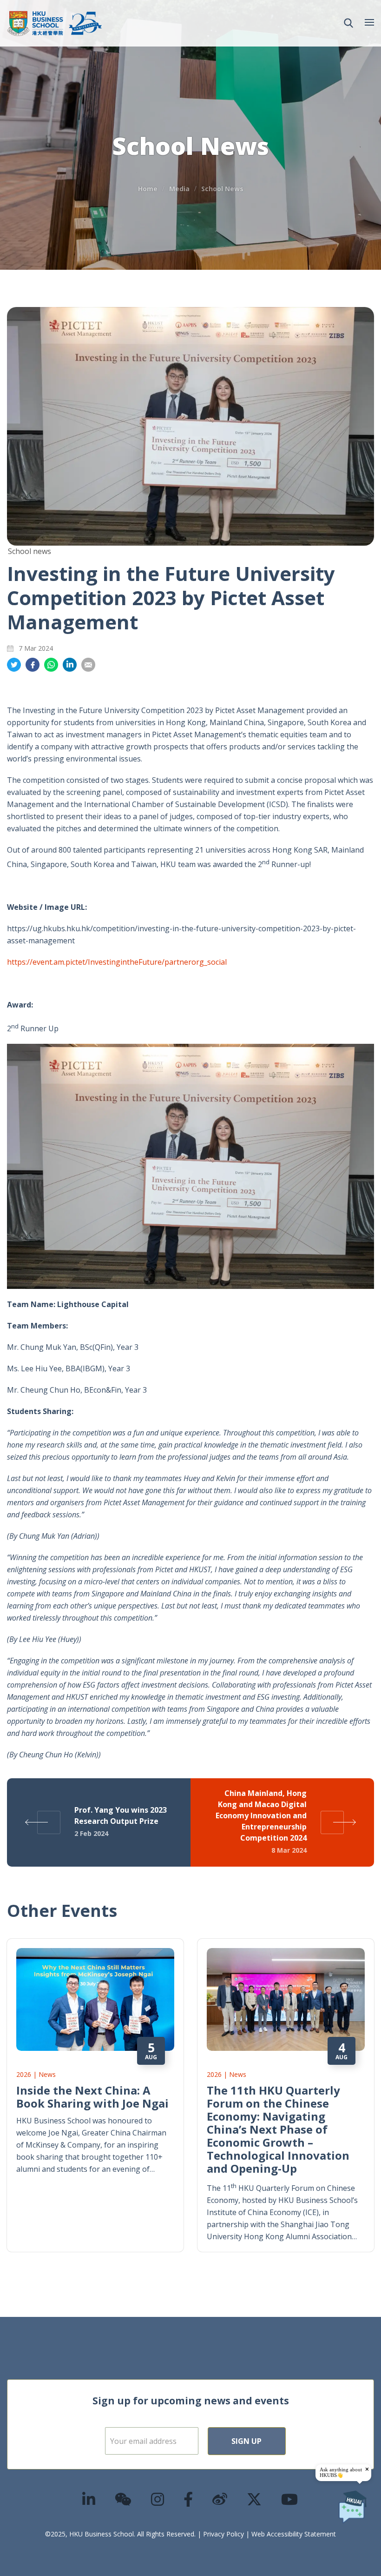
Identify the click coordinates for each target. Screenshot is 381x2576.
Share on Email (88, 665)
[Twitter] (255, 2499)
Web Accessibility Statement (294, 2534)
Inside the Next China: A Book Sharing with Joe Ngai (92, 2097)
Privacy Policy (223, 2534)
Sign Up (246, 2441)
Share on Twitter (14, 665)
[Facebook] (189, 2499)
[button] (348, 23)
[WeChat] (124, 2499)
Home (148, 189)
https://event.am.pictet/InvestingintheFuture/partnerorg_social (117, 962)
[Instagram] (158, 2499)
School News (222, 189)
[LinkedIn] (89, 2499)
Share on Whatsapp (51, 665)
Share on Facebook (33, 665)
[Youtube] (290, 2499)
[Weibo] (220, 2499)
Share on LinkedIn (70, 665)
